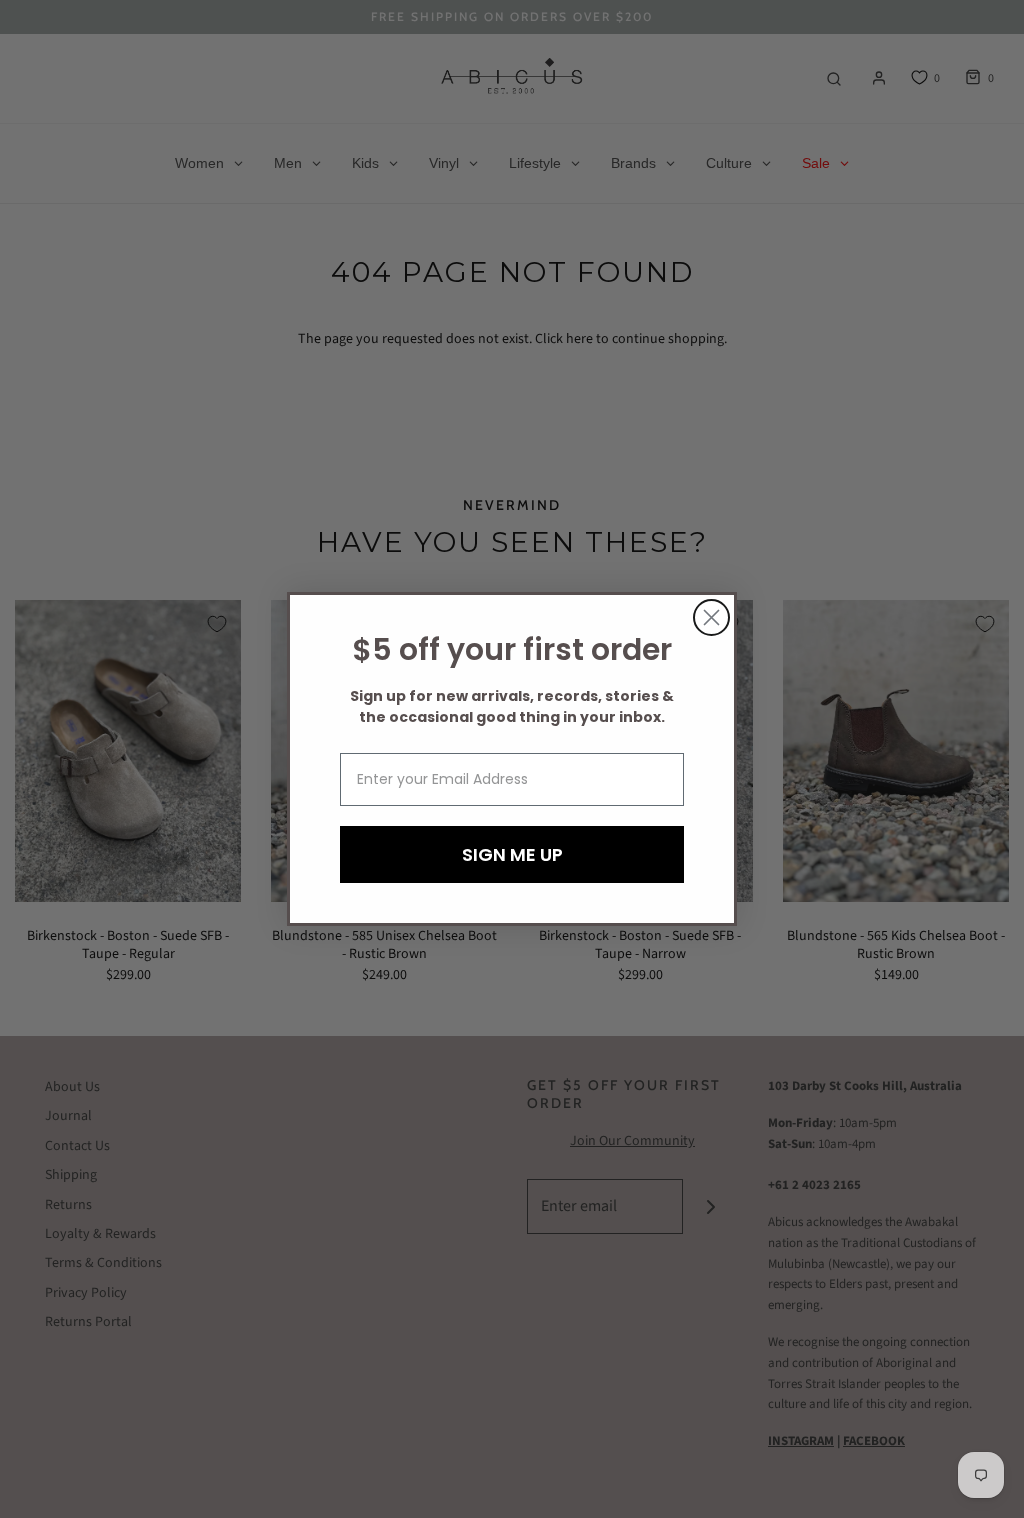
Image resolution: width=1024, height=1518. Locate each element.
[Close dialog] (711, 617)
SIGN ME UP (512, 854)
